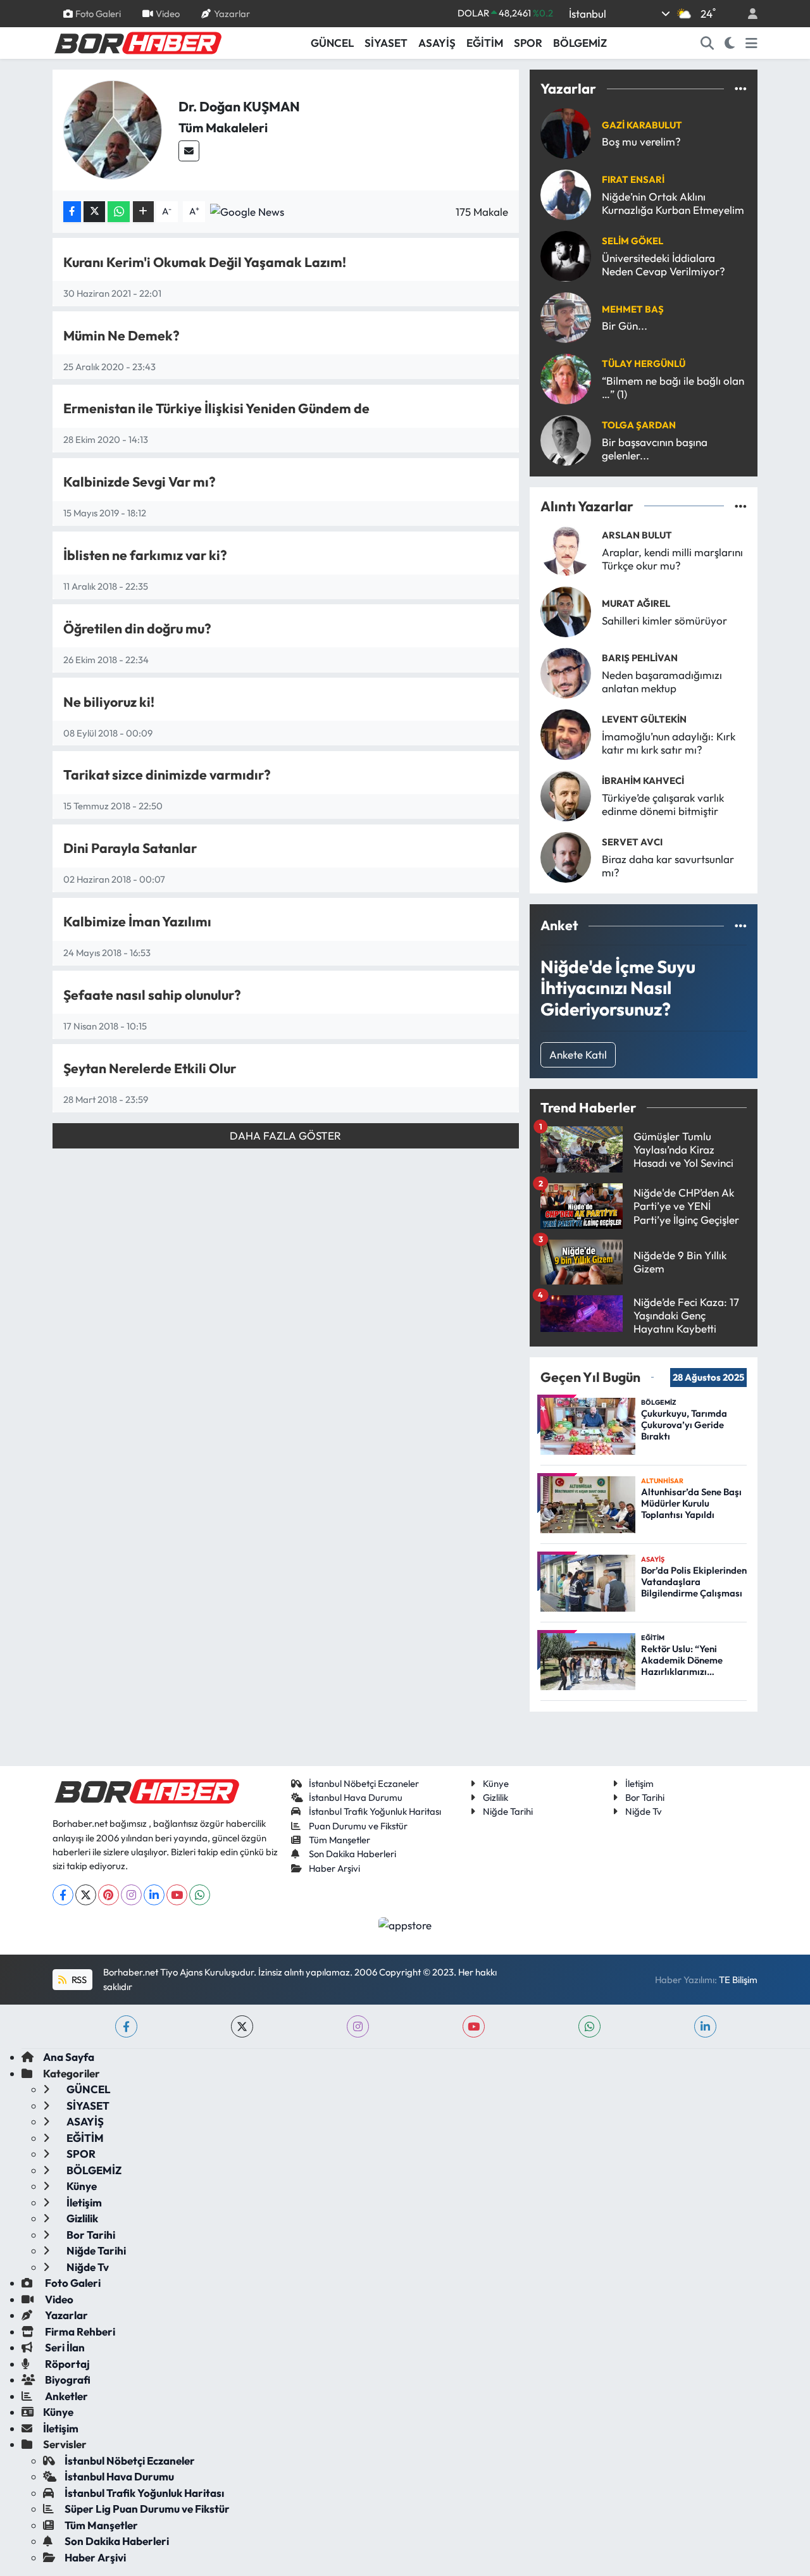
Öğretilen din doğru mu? (137, 629)
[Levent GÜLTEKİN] (566, 733)
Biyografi (67, 2380)
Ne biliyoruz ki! (109, 702)
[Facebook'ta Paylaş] (72, 212)
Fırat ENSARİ (633, 179)
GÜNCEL (332, 43)
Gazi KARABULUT (642, 125)
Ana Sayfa (69, 2057)
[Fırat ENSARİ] (566, 193)
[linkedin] (705, 2026)
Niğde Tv (644, 1811)
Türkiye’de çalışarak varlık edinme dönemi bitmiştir (663, 804)
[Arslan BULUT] (566, 549)
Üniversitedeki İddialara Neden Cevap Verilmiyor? (664, 264)
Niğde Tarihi (508, 1811)
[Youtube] (177, 1895)
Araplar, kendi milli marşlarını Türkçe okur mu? (672, 559)
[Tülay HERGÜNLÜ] (566, 377)
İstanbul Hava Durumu (356, 1797)
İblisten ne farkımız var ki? (145, 555)
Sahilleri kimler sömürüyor (664, 620)
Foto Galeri (98, 13)
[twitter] (242, 2026)
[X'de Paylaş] (94, 212)
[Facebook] (63, 1895)
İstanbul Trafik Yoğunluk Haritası (375, 1811)
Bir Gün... (625, 326)
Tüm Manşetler (340, 1840)
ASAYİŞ (437, 43)
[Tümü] (741, 89)
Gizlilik (495, 1797)
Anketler (65, 2396)
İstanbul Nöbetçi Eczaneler (364, 1783)
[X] (86, 1895)
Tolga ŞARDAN (639, 425)
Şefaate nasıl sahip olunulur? (152, 995)
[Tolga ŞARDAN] (566, 439)
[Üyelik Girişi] (747, 14)
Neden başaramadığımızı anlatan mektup (662, 681)
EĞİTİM (485, 43)
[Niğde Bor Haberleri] (137, 42)
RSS (78, 1980)
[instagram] (358, 2026)
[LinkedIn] (154, 1895)
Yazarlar (232, 13)
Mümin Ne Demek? (121, 336)
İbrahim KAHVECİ (643, 781)
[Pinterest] (109, 1895)
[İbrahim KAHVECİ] (566, 794)
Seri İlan (64, 2347)
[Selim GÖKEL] (566, 255)
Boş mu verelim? (641, 141)
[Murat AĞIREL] (566, 610)
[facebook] (126, 2026)
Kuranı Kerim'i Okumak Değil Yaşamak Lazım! (205, 262)
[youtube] (474, 2026)
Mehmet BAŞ (633, 309)
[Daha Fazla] (143, 212)
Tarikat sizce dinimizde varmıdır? (167, 775)
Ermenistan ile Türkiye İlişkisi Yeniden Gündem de (216, 408)
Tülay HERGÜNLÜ (644, 364)
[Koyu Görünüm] (730, 43)
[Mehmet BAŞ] (566, 316)
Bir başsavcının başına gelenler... (655, 449)
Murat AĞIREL (636, 603)
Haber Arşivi (334, 1868)
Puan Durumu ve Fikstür (358, 1826)
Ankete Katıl (578, 1055)
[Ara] (707, 43)
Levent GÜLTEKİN (644, 719)
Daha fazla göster (285, 1136)
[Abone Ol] (247, 210)
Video (168, 13)
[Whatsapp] (200, 1895)
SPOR (528, 43)
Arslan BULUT (637, 535)
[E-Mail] (189, 151)
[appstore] (405, 1924)
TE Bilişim (738, 1980)
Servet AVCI (632, 842)
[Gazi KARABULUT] (566, 132)
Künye (496, 1783)
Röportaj (66, 2364)
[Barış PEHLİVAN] (566, 672)
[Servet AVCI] (566, 856)
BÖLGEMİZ (580, 43)
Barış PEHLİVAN (640, 658)
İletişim (639, 1783)
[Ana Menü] (751, 43)
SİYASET (386, 43)
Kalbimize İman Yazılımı (137, 922)
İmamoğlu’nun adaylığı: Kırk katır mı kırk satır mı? (669, 743)
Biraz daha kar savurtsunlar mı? (668, 866)
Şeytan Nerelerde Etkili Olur (150, 1068)
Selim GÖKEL (632, 241)
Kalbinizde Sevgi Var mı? (140, 482)
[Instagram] (131, 1895)
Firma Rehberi (79, 2331)
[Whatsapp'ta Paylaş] (119, 212)
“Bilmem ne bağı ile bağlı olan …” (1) (673, 387)
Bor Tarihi (645, 1797)
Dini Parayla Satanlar (130, 848)
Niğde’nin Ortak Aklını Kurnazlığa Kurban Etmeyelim (673, 203)
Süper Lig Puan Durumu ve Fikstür (147, 2509)
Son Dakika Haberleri (352, 1854)
